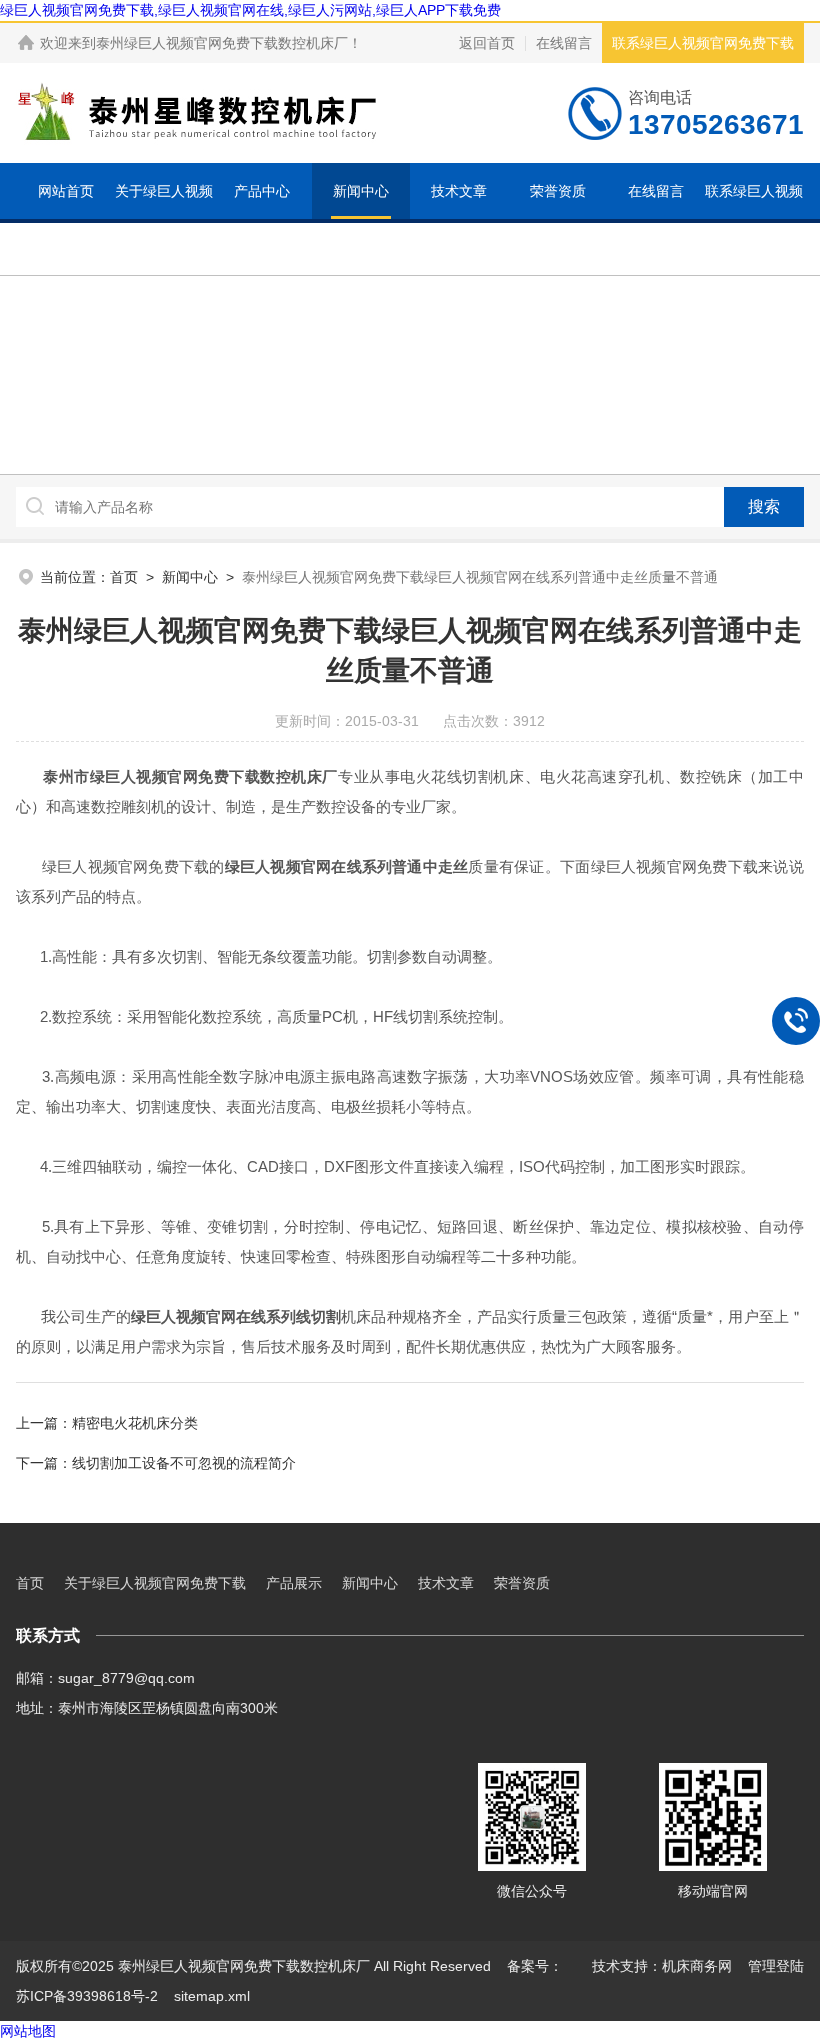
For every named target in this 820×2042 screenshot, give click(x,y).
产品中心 (262, 191)
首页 (124, 577)
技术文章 (459, 191)
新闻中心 (361, 191)
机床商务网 (697, 1966)
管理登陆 (776, 1966)
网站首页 (66, 191)
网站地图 (28, 2031)
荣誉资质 (558, 191)
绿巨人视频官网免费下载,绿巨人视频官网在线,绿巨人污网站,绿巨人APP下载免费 (250, 10)
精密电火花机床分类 (135, 1423)
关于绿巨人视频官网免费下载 (164, 219)
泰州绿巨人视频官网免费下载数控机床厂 (222, 43)
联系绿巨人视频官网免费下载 (703, 43)
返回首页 (487, 43)
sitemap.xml (212, 1996)
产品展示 (294, 1583)
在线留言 (564, 43)
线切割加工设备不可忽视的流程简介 (184, 1463)
